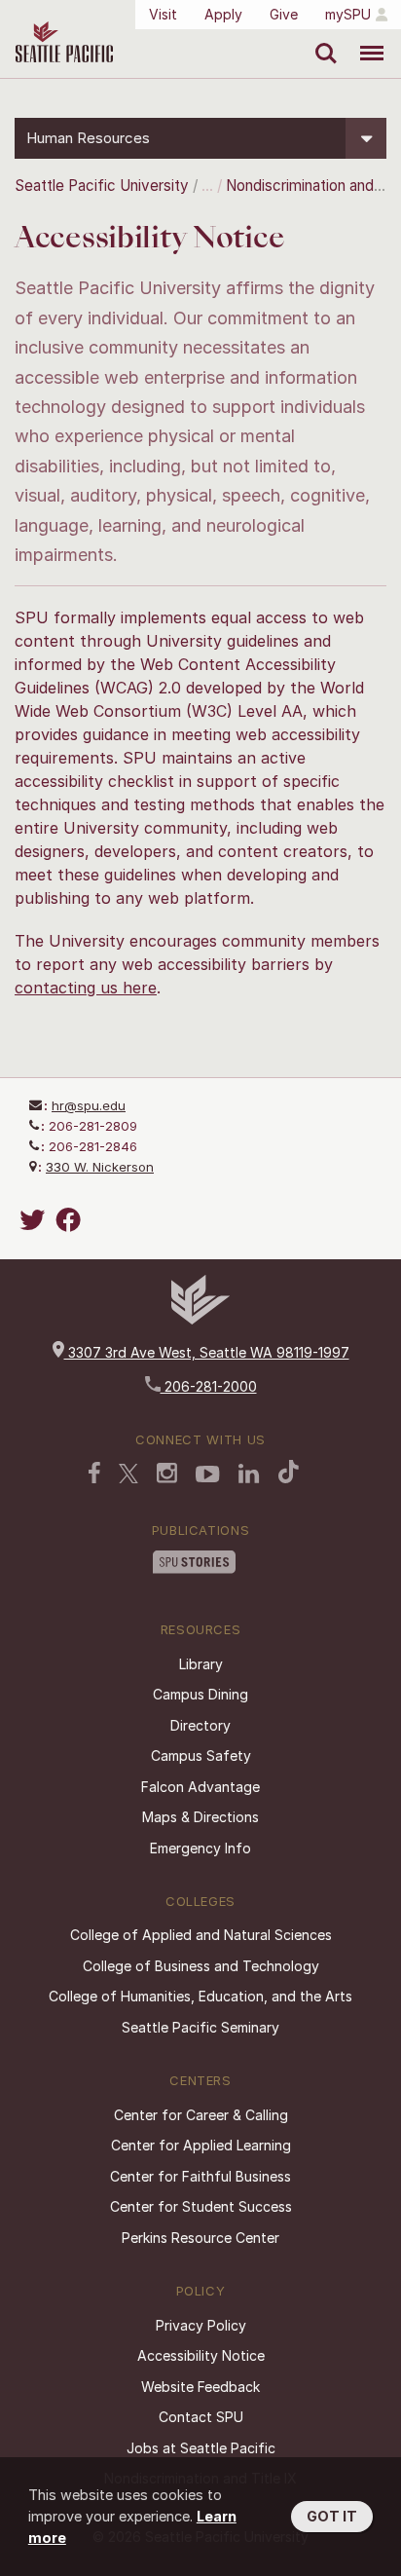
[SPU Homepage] (200, 1319)
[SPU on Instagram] (167, 1475)
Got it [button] (332, 2516)
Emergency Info (200, 1848)
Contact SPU (201, 2417)
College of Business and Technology (201, 1966)
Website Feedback (200, 2387)
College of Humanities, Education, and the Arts (200, 1996)
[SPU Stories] (194, 1564)
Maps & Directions (200, 1817)
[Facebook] (71, 1219)
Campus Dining (200, 1694)
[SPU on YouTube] (208, 1476)
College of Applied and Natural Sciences (201, 1935)
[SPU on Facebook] (94, 1475)
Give (284, 14)
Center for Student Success (201, 2206)
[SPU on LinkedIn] (249, 1475)
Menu (365, 39)
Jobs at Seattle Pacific (201, 2448)
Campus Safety (201, 1755)
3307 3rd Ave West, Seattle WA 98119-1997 (207, 1352)
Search (322, 39)
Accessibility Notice (201, 2355)
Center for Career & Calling (201, 2115)
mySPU (348, 14)
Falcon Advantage (200, 1787)
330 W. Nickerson (100, 1167)
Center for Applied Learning (201, 2145)
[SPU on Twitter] (128, 1475)
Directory (200, 1725)
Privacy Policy (201, 2325)
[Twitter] (35, 1219)
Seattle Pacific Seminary (200, 2027)
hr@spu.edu (89, 1105)
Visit (163, 14)
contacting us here (86, 988)
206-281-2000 (209, 1386)
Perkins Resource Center (200, 2238)
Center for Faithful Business (200, 2176)
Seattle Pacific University (102, 186)
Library (201, 1664)
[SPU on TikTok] (289, 1474)
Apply (223, 14)
